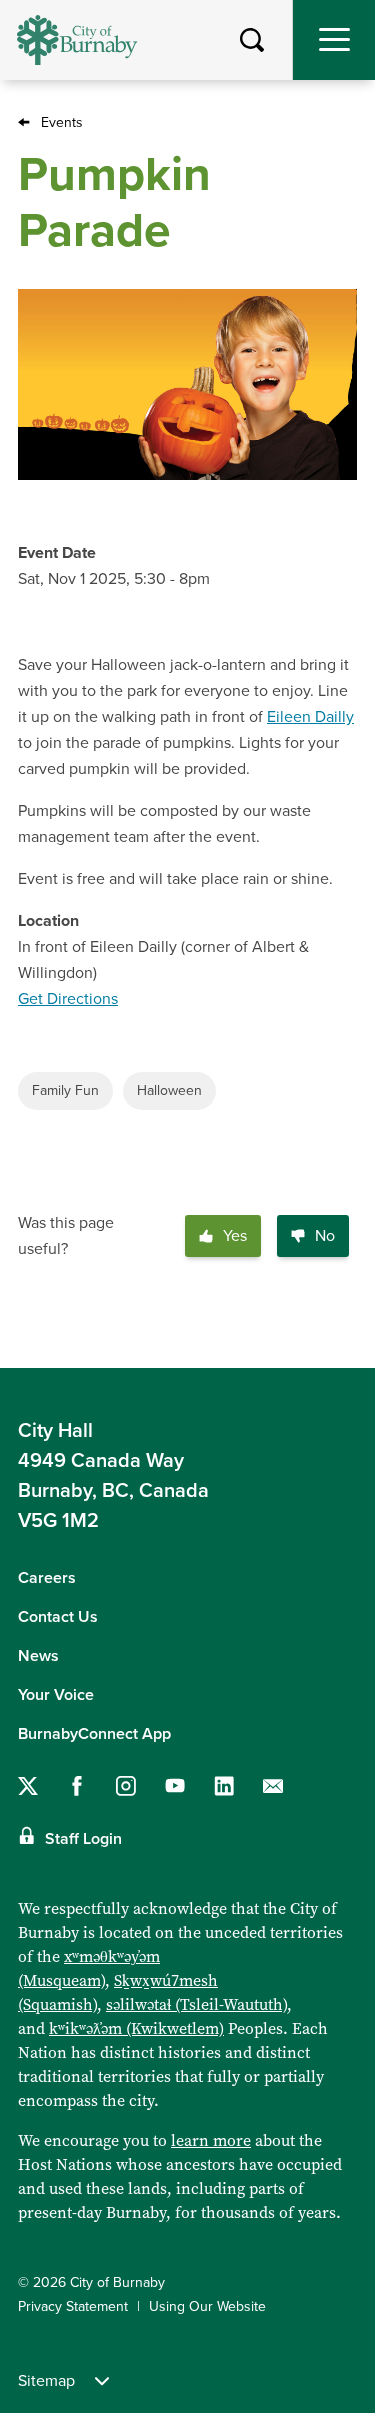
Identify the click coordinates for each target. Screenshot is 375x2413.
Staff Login (83, 1839)
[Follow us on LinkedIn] (224, 1786)
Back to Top (340, 1336)
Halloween (169, 1090)
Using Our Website (207, 2306)
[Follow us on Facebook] (77, 1786)
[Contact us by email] (273, 1786)
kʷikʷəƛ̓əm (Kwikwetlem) (136, 2028)
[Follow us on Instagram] (126, 1786)
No (325, 1236)
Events (62, 122)
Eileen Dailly (310, 717)
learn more (211, 2140)
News (38, 1656)
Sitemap (46, 2381)
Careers (47, 1578)
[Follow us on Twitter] (28, 1786)
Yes (235, 1236)
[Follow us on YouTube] (175, 1786)
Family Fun (65, 1090)
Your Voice (56, 1695)
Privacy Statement (73, 2306)
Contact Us (58, 1617)
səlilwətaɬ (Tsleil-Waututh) (196, 2004)
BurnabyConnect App (94, 1734)
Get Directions (68, 999)
